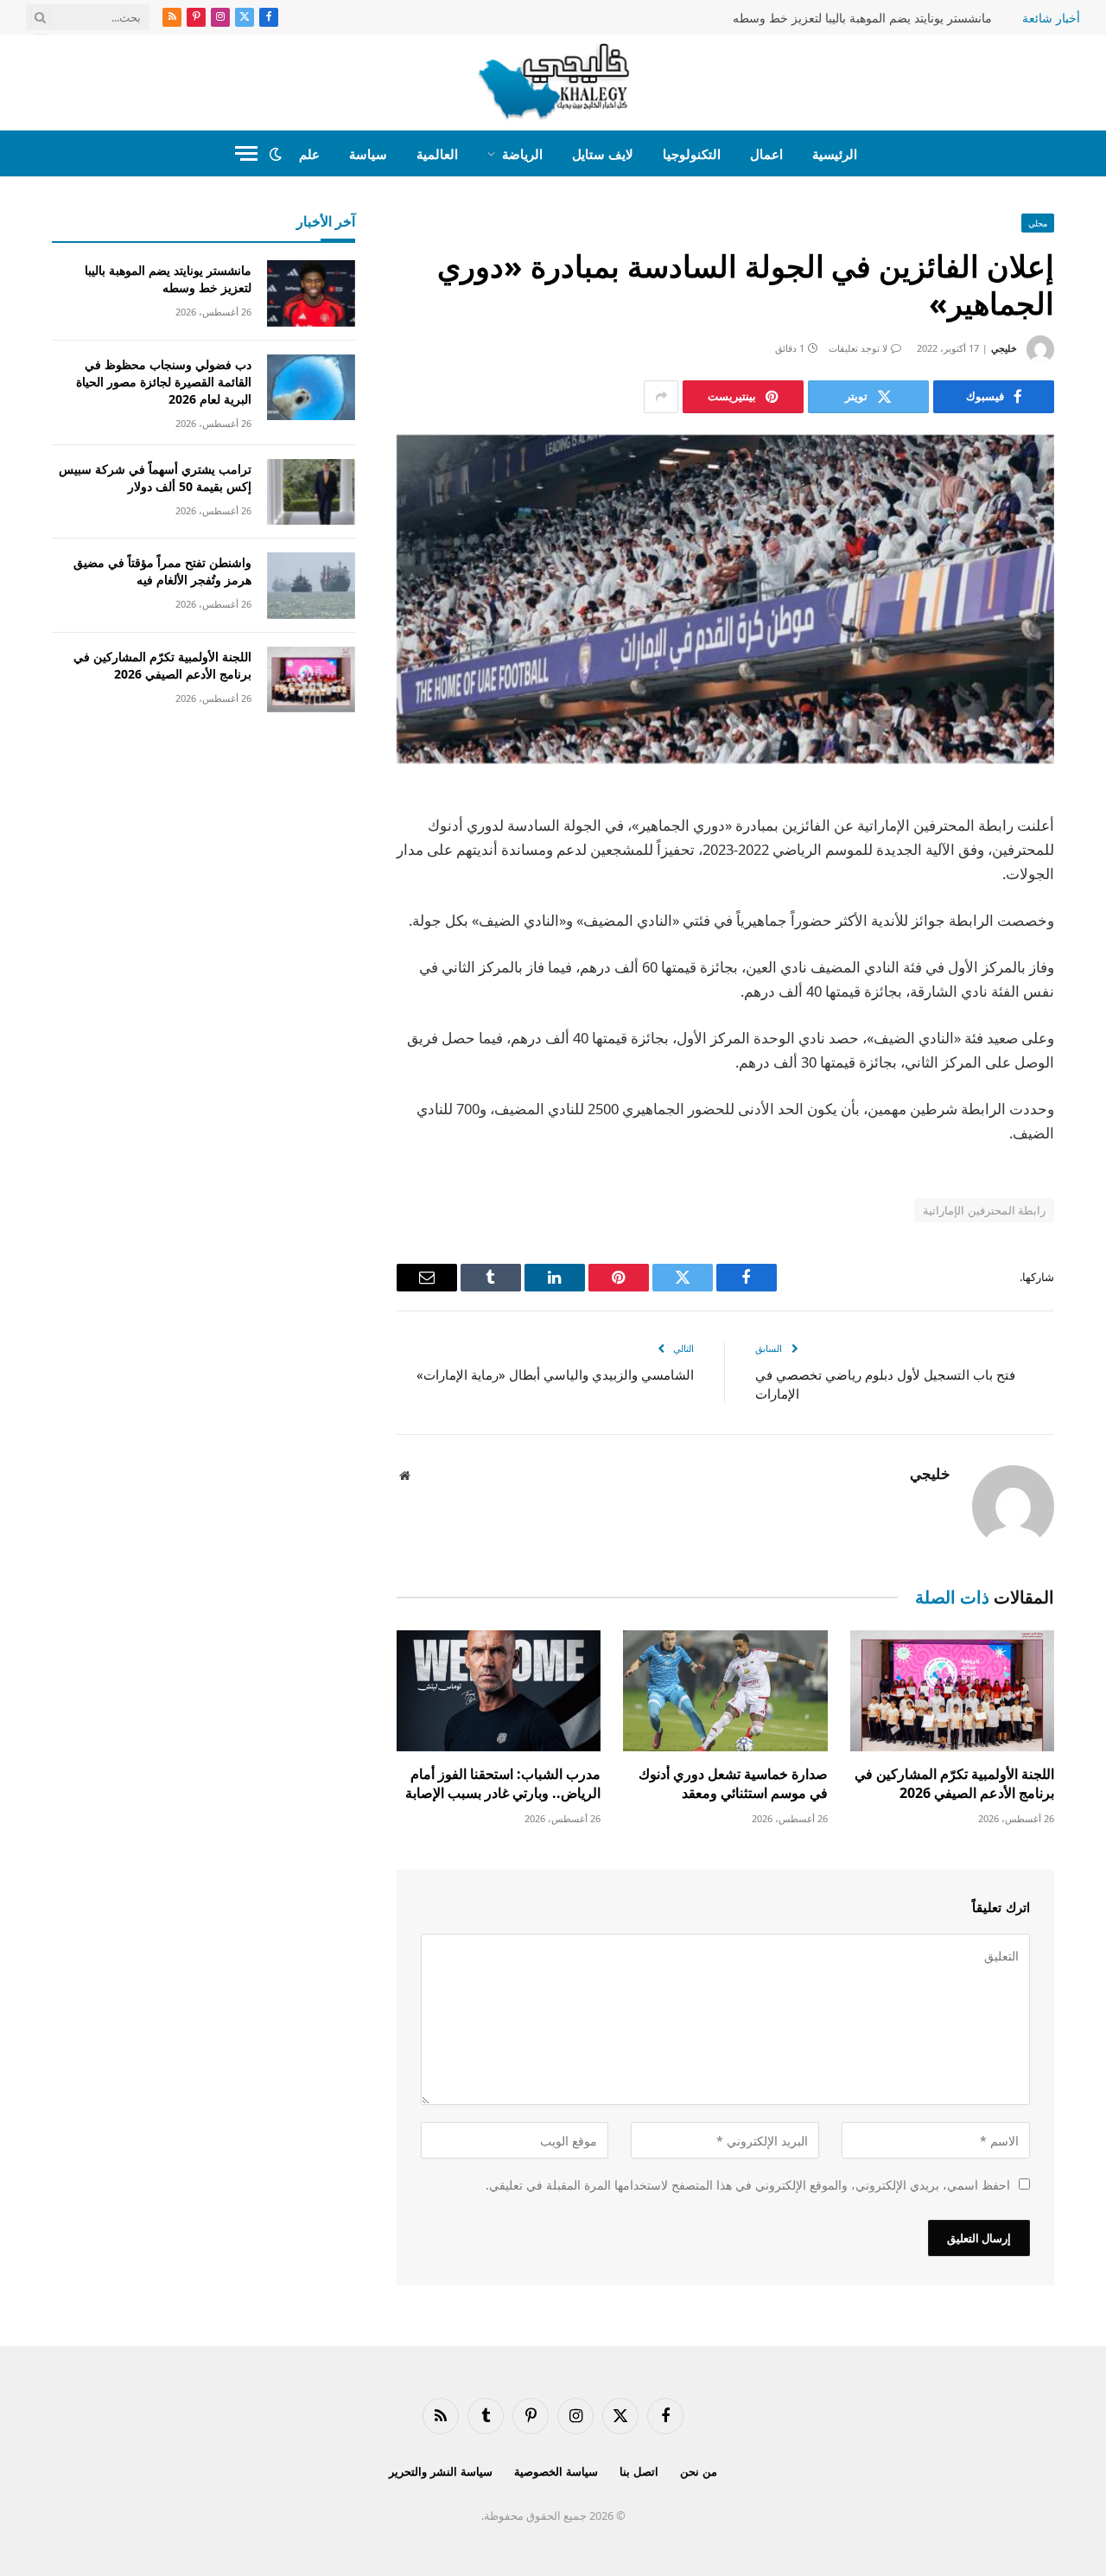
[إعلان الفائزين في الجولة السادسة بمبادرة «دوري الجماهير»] (725, 599)
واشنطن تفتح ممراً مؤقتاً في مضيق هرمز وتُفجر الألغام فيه (162, 571)
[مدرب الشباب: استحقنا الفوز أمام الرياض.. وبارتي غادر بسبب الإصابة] (499, 1691)
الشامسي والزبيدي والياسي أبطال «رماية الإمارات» (555, 1374)
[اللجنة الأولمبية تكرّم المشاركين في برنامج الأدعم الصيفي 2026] (952, 1691)
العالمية (437, 154)
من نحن (699, 2471)
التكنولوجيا (692, 154)
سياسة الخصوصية (556, 2471)
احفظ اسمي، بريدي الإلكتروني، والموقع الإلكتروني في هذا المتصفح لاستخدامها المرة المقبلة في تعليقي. (748, 2185)
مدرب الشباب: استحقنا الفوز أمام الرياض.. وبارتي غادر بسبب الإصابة (503, 1784)
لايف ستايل (603, 154)
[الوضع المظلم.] (276, 154)
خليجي (1004, 348)
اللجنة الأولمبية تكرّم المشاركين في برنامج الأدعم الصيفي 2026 (954, 1784)
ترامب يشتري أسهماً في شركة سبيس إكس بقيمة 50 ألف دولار (155, 478)
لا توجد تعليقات (858, 348)
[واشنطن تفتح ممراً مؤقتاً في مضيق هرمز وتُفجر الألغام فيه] (311, 586)
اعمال (766, 154)
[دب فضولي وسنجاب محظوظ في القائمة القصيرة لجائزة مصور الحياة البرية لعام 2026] (311, 388)
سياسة (368, 154)
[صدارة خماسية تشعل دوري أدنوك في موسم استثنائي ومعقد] (725, 1691)
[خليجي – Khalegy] (553, 82)
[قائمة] (246, 153)
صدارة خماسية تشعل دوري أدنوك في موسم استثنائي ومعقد (733, 1784)
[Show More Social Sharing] (661, 397)
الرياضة (522, 154)
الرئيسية (835, 154)
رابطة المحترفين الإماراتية (984, 1210)
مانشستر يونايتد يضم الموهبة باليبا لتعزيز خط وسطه (862, 18)
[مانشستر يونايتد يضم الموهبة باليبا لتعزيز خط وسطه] (311, 293)
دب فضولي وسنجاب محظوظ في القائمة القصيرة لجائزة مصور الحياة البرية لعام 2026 (164, 382)
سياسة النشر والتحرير (441, 2471)
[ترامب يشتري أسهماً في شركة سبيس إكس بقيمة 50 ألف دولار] (311, 492)
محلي (1038, 223)
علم (309, 154)
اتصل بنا (639, 2471)
